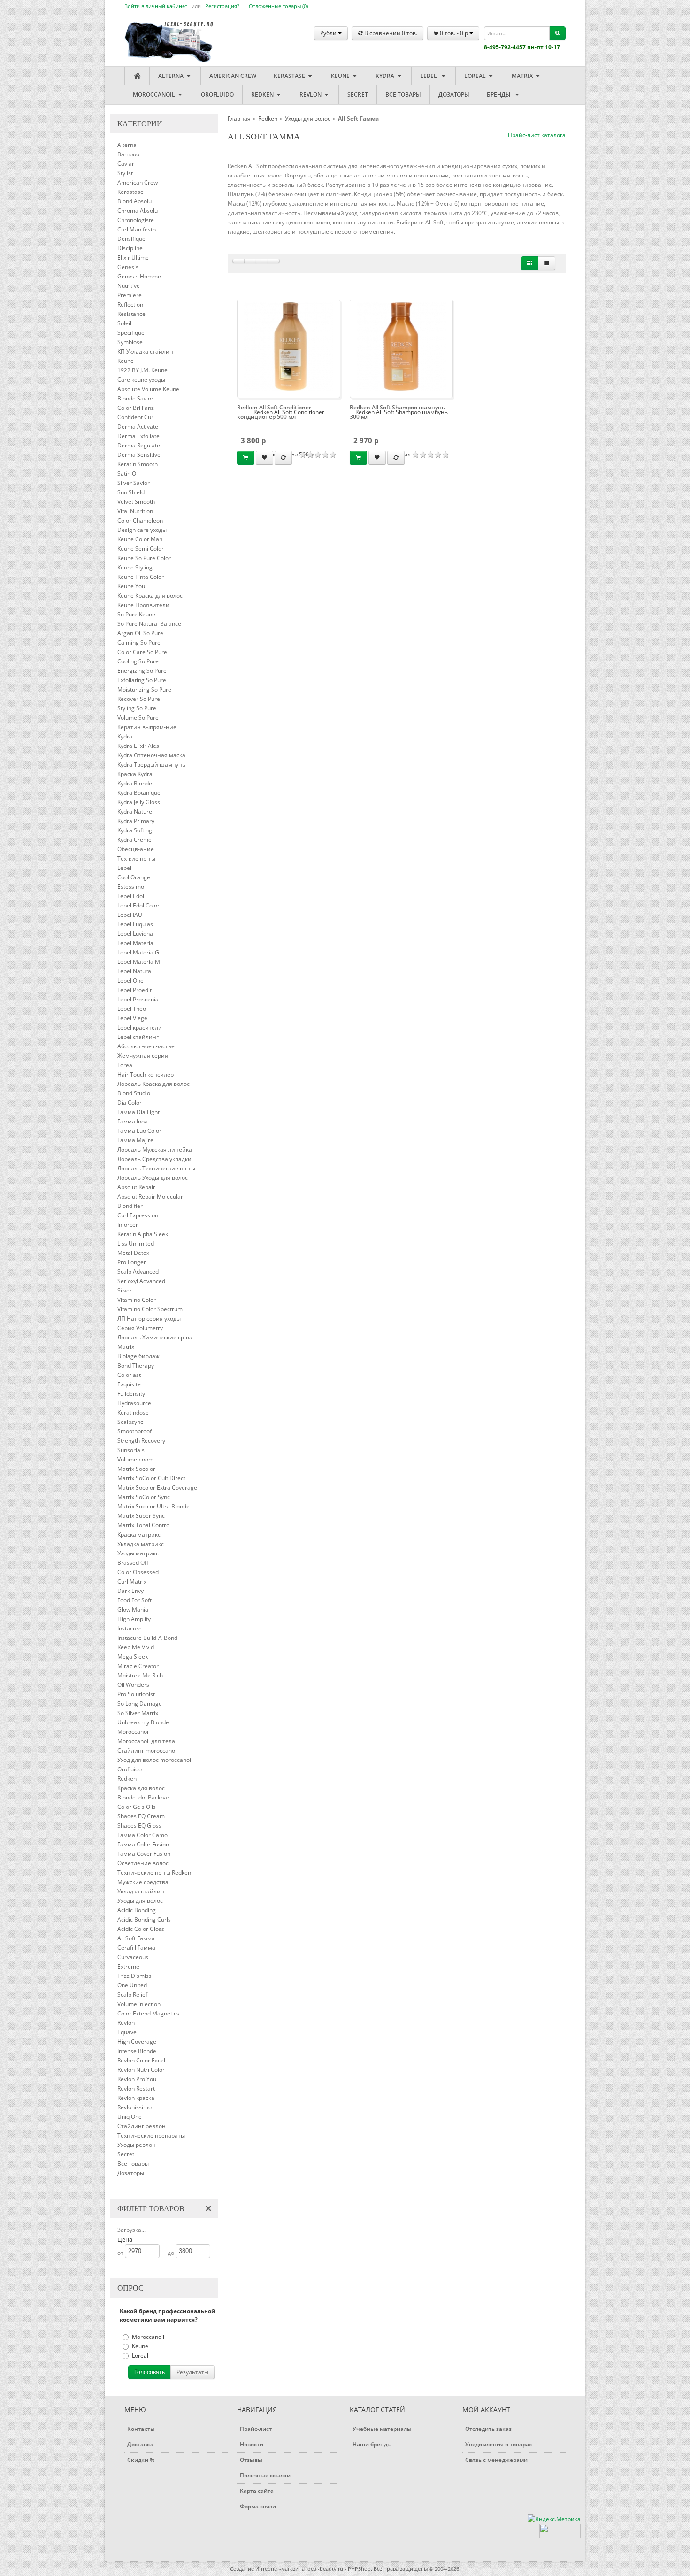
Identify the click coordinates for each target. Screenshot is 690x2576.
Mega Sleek (133, 1657)
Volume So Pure (138, 718)
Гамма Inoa (133, 1121)
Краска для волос (141, 1788)
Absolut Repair (136, 1187)
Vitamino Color (137, 1300)
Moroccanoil (155, 95)
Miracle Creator (138, 1666)
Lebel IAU (130, 915)
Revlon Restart (136, 2088)
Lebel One (130, 980)
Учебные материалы (382, 2429)
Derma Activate (138, 427)
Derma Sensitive (139, 455)
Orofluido (217, 95)
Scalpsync (130, 1422)
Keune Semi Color (141, 549)
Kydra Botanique (139, 793)
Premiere (130, 295)
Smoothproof (134, 1431)
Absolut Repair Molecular (150, 1196)
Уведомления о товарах (499, 2444)
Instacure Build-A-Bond (147, 1638)
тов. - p (455, 33)
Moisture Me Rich (140, 1675)
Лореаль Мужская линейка (155, 1150)
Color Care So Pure (142, 652)
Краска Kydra (135, 774)
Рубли (329, 33)
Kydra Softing (135, 830)
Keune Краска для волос (150, 596)
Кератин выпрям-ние (147, 727)
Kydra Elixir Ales (138, 746)
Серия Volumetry (140, 1328)
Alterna (172, 76)
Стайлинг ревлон (142, 2126)
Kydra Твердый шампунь (151, 765)
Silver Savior (134, 483)
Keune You (131, 586)
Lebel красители (140, 1027)
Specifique (131, 333)
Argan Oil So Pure (140, 633)
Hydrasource (134, 1403)
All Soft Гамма (136, 1938)
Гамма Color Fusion (143, 1844)
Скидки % (141, 2460)
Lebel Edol (131, 896)
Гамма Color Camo (142, 1835)
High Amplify (134, 1619)
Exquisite (129, 1384)
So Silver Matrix (138, 1713)
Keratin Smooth (138, 464)
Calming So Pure (139, 642)
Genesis (128, 267)
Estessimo (131, 887)
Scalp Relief (132, 1995)
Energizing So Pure (142, 671)
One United (132, 1985)
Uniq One (130, 2117)
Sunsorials (131, 1450)
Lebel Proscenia (138, 999)
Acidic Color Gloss (141, 1929)
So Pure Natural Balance (149, 624)
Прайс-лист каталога (537, 135)
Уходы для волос (140, 1901)
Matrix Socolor (136, 1469)
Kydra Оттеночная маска (151, 755)
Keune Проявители (143, 605)
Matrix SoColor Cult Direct (151, 1478)
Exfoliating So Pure (142, 680)
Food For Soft (134, 1600)
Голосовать (149, 2372)
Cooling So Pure (138, 661)
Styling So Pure (137, 708)
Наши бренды (372, 2444)
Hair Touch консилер (146, 1074)
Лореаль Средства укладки (154, 1159)
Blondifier (130, 1206)
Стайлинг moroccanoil (148, 1750)
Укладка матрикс (141, 1544)
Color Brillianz (136, 408)
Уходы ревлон (137, 2145)
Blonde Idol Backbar (143, 1797)
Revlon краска (136, 2098)
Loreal (476, 76)
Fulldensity (131, 1394)
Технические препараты (151, 2135)
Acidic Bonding (137, 1910)
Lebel (430, 76)
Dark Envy (130, 1591)
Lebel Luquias (135, 924)
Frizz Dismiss (134, 1976)
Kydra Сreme (134, 840)
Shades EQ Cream (141, 1816)
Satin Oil (128, 473)
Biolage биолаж (138, 1356)
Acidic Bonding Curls (144, 1919)
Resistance (131, 314)
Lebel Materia (135, 943)
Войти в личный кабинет (156, 6)
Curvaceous (133, 1957)
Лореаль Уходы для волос (153, 1178)
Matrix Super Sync (141, 1516)
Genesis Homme (139, 276)
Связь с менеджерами (496, 2460)
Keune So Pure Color (144, 558)
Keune (341, 76)
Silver (125, 1290)
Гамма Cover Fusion (144, 1854)
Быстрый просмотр (292, 349)
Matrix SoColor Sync (144, 1497)
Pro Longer (132, 1262)
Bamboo (128, 154)
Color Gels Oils (137, 1807)
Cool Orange (134, 877)
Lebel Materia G (138, 952)
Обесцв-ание (136, 849)
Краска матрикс (139, 1534)
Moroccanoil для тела (146, 1741)
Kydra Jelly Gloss (139, 802)
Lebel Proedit (134, 990)
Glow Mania (133, 1610)
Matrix (523, 76)
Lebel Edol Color (138, 905)
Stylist (125, 173)
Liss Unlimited (136, 1243)
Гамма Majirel (136, 1140)
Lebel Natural (135, 971)
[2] (250, 261)
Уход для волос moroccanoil (155, 1760)
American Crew (233, 76)
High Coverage (137, 2042)
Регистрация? (222, 6)
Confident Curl (136, 417)
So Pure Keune (136, 614)
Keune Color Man (140, 539)
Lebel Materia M (139, 962)
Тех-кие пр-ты (136, 858)
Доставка (140, 2444)
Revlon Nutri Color (141, 2070)
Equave (127, 2032)
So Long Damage (140, 1703)
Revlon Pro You (137, 2079)
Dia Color (130, 1103)
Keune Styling (135, 567)
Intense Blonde (137, 2051)
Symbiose (130, 342)
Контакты (141, 2429)
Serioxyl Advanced (141, 1281)
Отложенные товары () (278, 6)
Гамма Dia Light (138, 1112)
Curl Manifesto (137, 229)
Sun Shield (131, 492)
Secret (358, 95)
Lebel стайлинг (138, 1037)
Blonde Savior (135, 398)
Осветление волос (143, 1863)
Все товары (403, 95)
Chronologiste (136, 220)
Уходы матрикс (138, 1553)
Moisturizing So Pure (144, 689)
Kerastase (290, 76)
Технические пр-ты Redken (154, 1872)
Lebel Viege (132, 1018)
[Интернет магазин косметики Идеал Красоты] (160, 34)
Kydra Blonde (135, 783)
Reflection (130, 304)
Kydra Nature (135, 811)
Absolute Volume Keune (148, 389)
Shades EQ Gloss (139, 1826)
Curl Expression (138, 1215)
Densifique (131, 239)
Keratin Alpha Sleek (143, 1234)
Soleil (124, 323)
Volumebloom (135, 1459)
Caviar (126, 164)
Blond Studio (134, 1093)
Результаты (192, 2372)
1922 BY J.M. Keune (142, 370)
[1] (238, 261)
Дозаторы (454, 95)
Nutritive (129, 286)
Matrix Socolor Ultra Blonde (153, 1506)
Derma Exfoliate (138, 436)
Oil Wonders (133, 1685)
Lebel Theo (132, 1009)
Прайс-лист (256, 2429)
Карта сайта (257, 2491)
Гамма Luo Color (139, 1131)
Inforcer (128, 1225)
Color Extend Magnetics (148, 2013)
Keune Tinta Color (141, 577)
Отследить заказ (488, 2429)
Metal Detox (133, 1253)
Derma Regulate (139, 445)
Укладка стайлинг (142, 1891)
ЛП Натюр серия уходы (149, 1319)
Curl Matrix (132, 1581)
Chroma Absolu (138, 211)
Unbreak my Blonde (143, 1722)
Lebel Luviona (135, 934)
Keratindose (133, 1412)
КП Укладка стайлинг (146, 351)
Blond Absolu (134, 201)
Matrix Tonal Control (144, 1525)
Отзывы (251, 2460)
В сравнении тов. (390, 33)
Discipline (130, 248)
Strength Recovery (141, 1441)
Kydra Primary (136, 821)
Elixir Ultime (133, 258)
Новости (252, 2444)
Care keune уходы (141, 380)
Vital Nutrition (135, 511)
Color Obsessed (138, 1572)
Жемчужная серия (143, 1056)
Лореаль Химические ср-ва (155, 1337)
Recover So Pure (139, 699)
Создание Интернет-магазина (267, 2569)
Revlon (311, 95)
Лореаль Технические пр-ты (156, 1168)
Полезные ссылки (265, 2475)
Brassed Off (133, 1563)
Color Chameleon (140, 520)
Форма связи (258, 2506)
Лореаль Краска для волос (153, 1084)
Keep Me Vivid (136, 1647)
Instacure (130, 1628)
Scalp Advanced (138, 1272)
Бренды (500, 95)
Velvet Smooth (136, 502)
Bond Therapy (136, 1365)
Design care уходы (142, 530)
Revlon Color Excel (141, 2060)
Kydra (386, 76)
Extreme (128, 1966)
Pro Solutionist (136, 1694)
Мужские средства (143, 1882)
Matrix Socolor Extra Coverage (157, 1488)
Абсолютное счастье (146, 1046)
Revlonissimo (134, 2107)
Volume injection (139, 2004)
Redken (263, 95)
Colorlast (129, 1375)
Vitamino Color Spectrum (150, 1309)
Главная (239, 119)
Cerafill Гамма (136, 1948)
